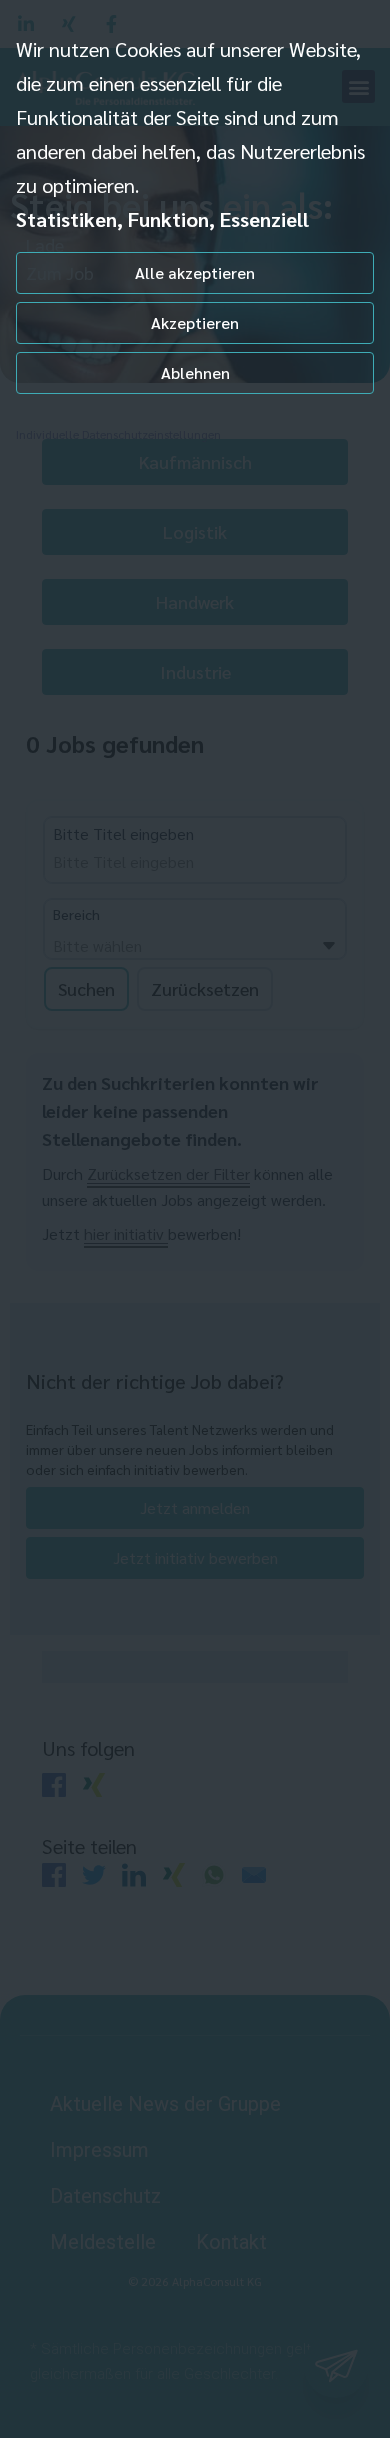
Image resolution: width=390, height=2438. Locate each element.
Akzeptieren (195, 322)
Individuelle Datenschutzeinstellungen (118, 434)
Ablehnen (195, 372)
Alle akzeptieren (195, 272)
